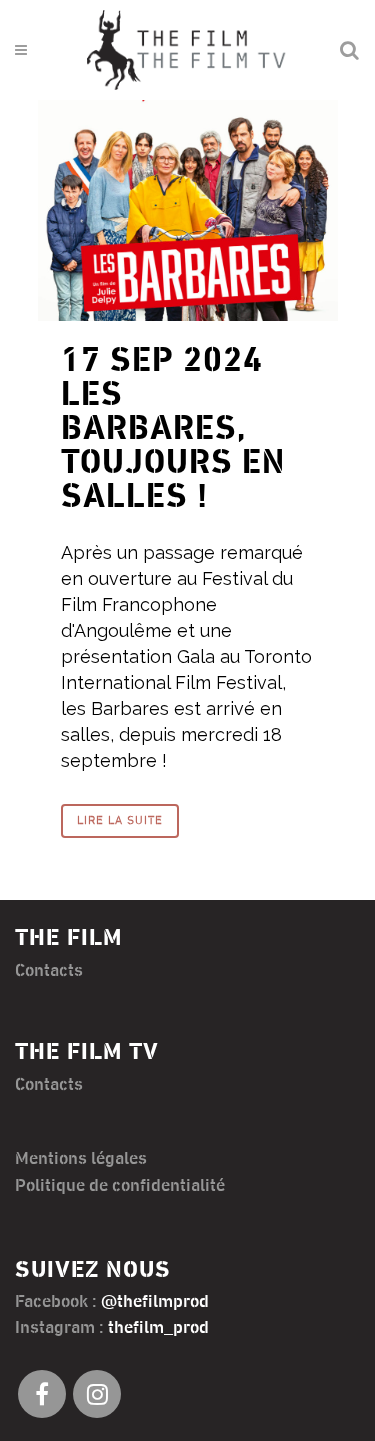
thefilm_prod (158, 1328)
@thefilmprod (155, 1302)
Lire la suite (120, 820)
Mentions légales (81, 1159)
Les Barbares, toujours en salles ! (173, 446)
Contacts (49, 971)
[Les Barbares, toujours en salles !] (188, 210)
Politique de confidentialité (120, 1186)
